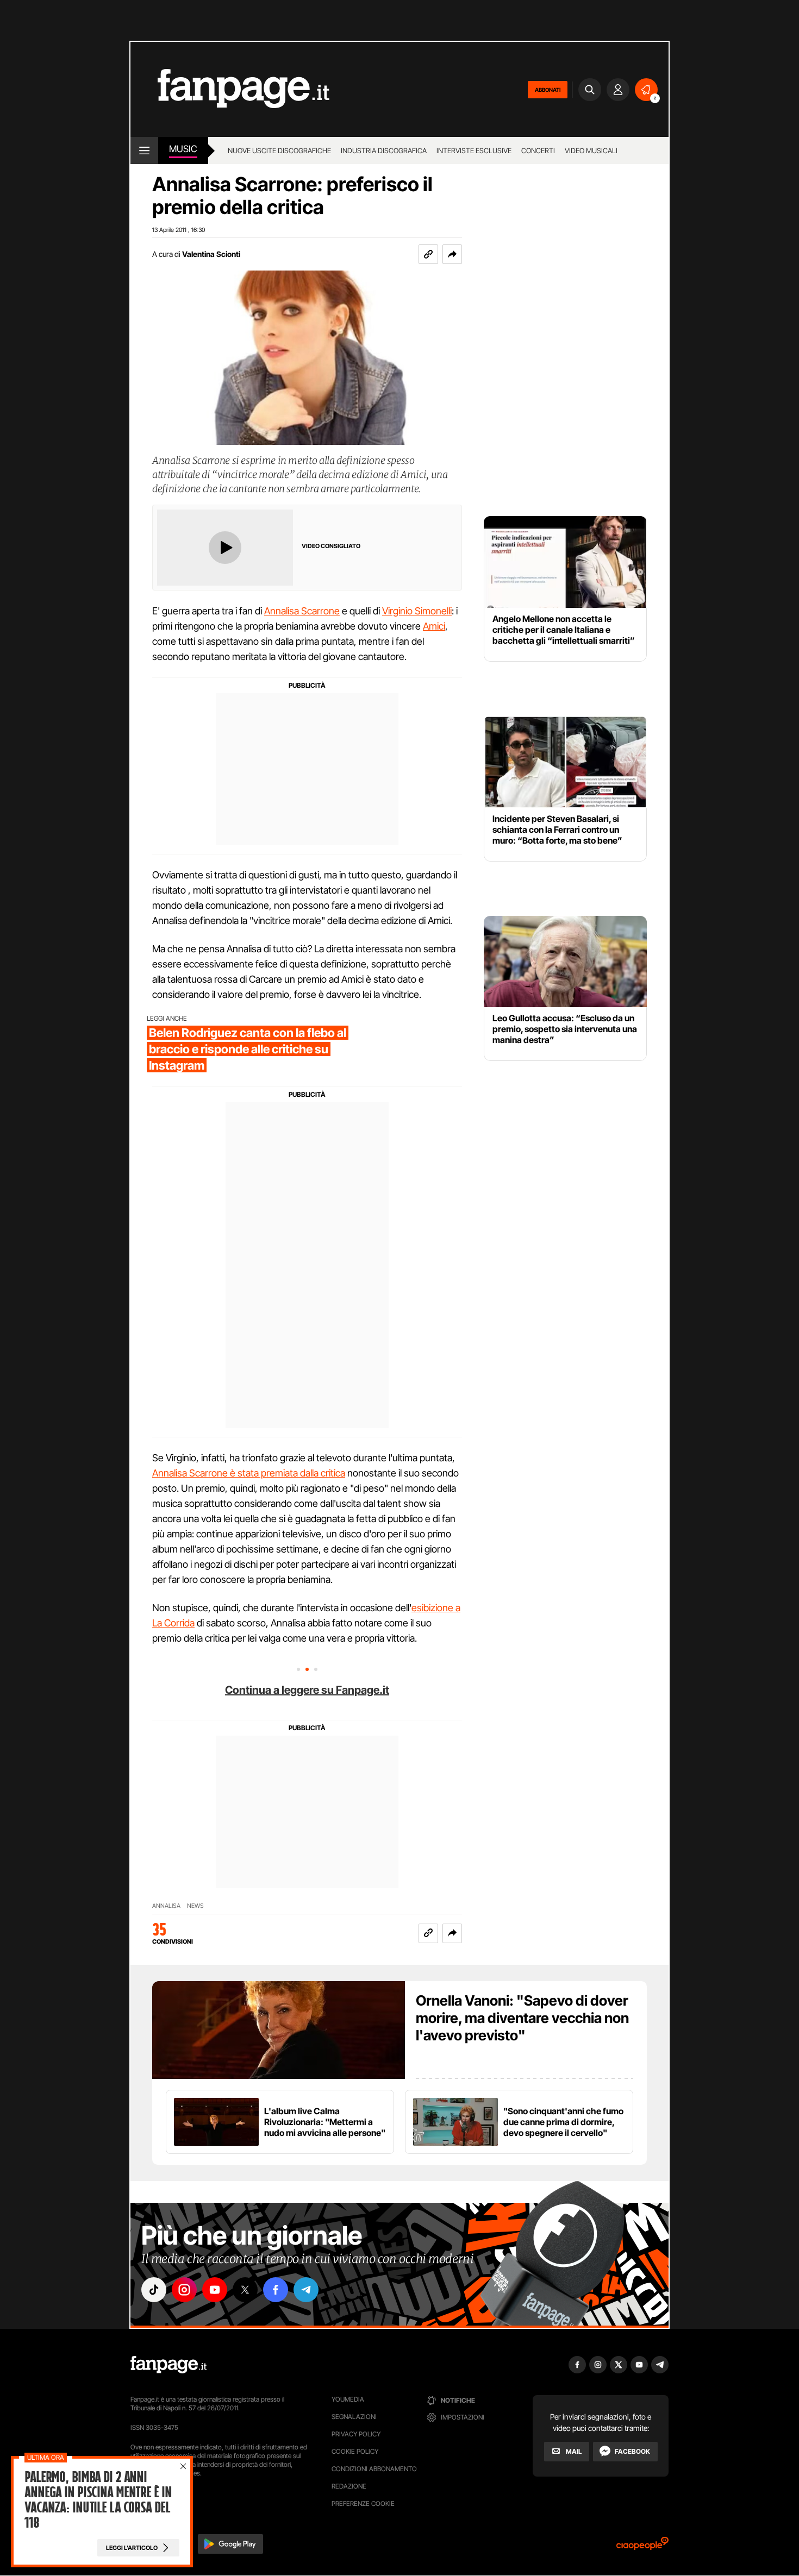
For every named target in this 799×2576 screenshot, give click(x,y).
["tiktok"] (154, 2290)
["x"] (245, 2290)
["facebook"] (276, 2290)
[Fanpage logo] (230, 89)
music (183, 149)
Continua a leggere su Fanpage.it (307, 1690)
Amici (434, 626)
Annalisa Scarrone (302, 611)
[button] (452, 254)
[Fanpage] (168, 2365)
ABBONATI (548, 90)
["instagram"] (184, 2290)
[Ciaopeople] (642, 2547)
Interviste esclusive (474, 150)
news (195, 1906)
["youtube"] (215, 2290)
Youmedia (348, 2399)
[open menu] (144, 150)
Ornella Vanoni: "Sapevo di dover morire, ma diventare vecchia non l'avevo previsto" (522, 2018)
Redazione (349, 2486)
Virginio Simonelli (417, 611)
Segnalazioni (354, 2417)
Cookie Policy (355, 2451)
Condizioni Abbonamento (374, 2469)
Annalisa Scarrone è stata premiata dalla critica (249, 1473)
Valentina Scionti (211, 254)
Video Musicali (591, 150)
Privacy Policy (356, 2434)
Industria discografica (384, 150)
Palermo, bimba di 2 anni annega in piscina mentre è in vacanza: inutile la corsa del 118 (98, 2500)
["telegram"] (306, 2290)
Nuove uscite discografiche (279, 150)
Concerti (538, 150)
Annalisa (166, 1906)
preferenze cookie (363, 2503)
